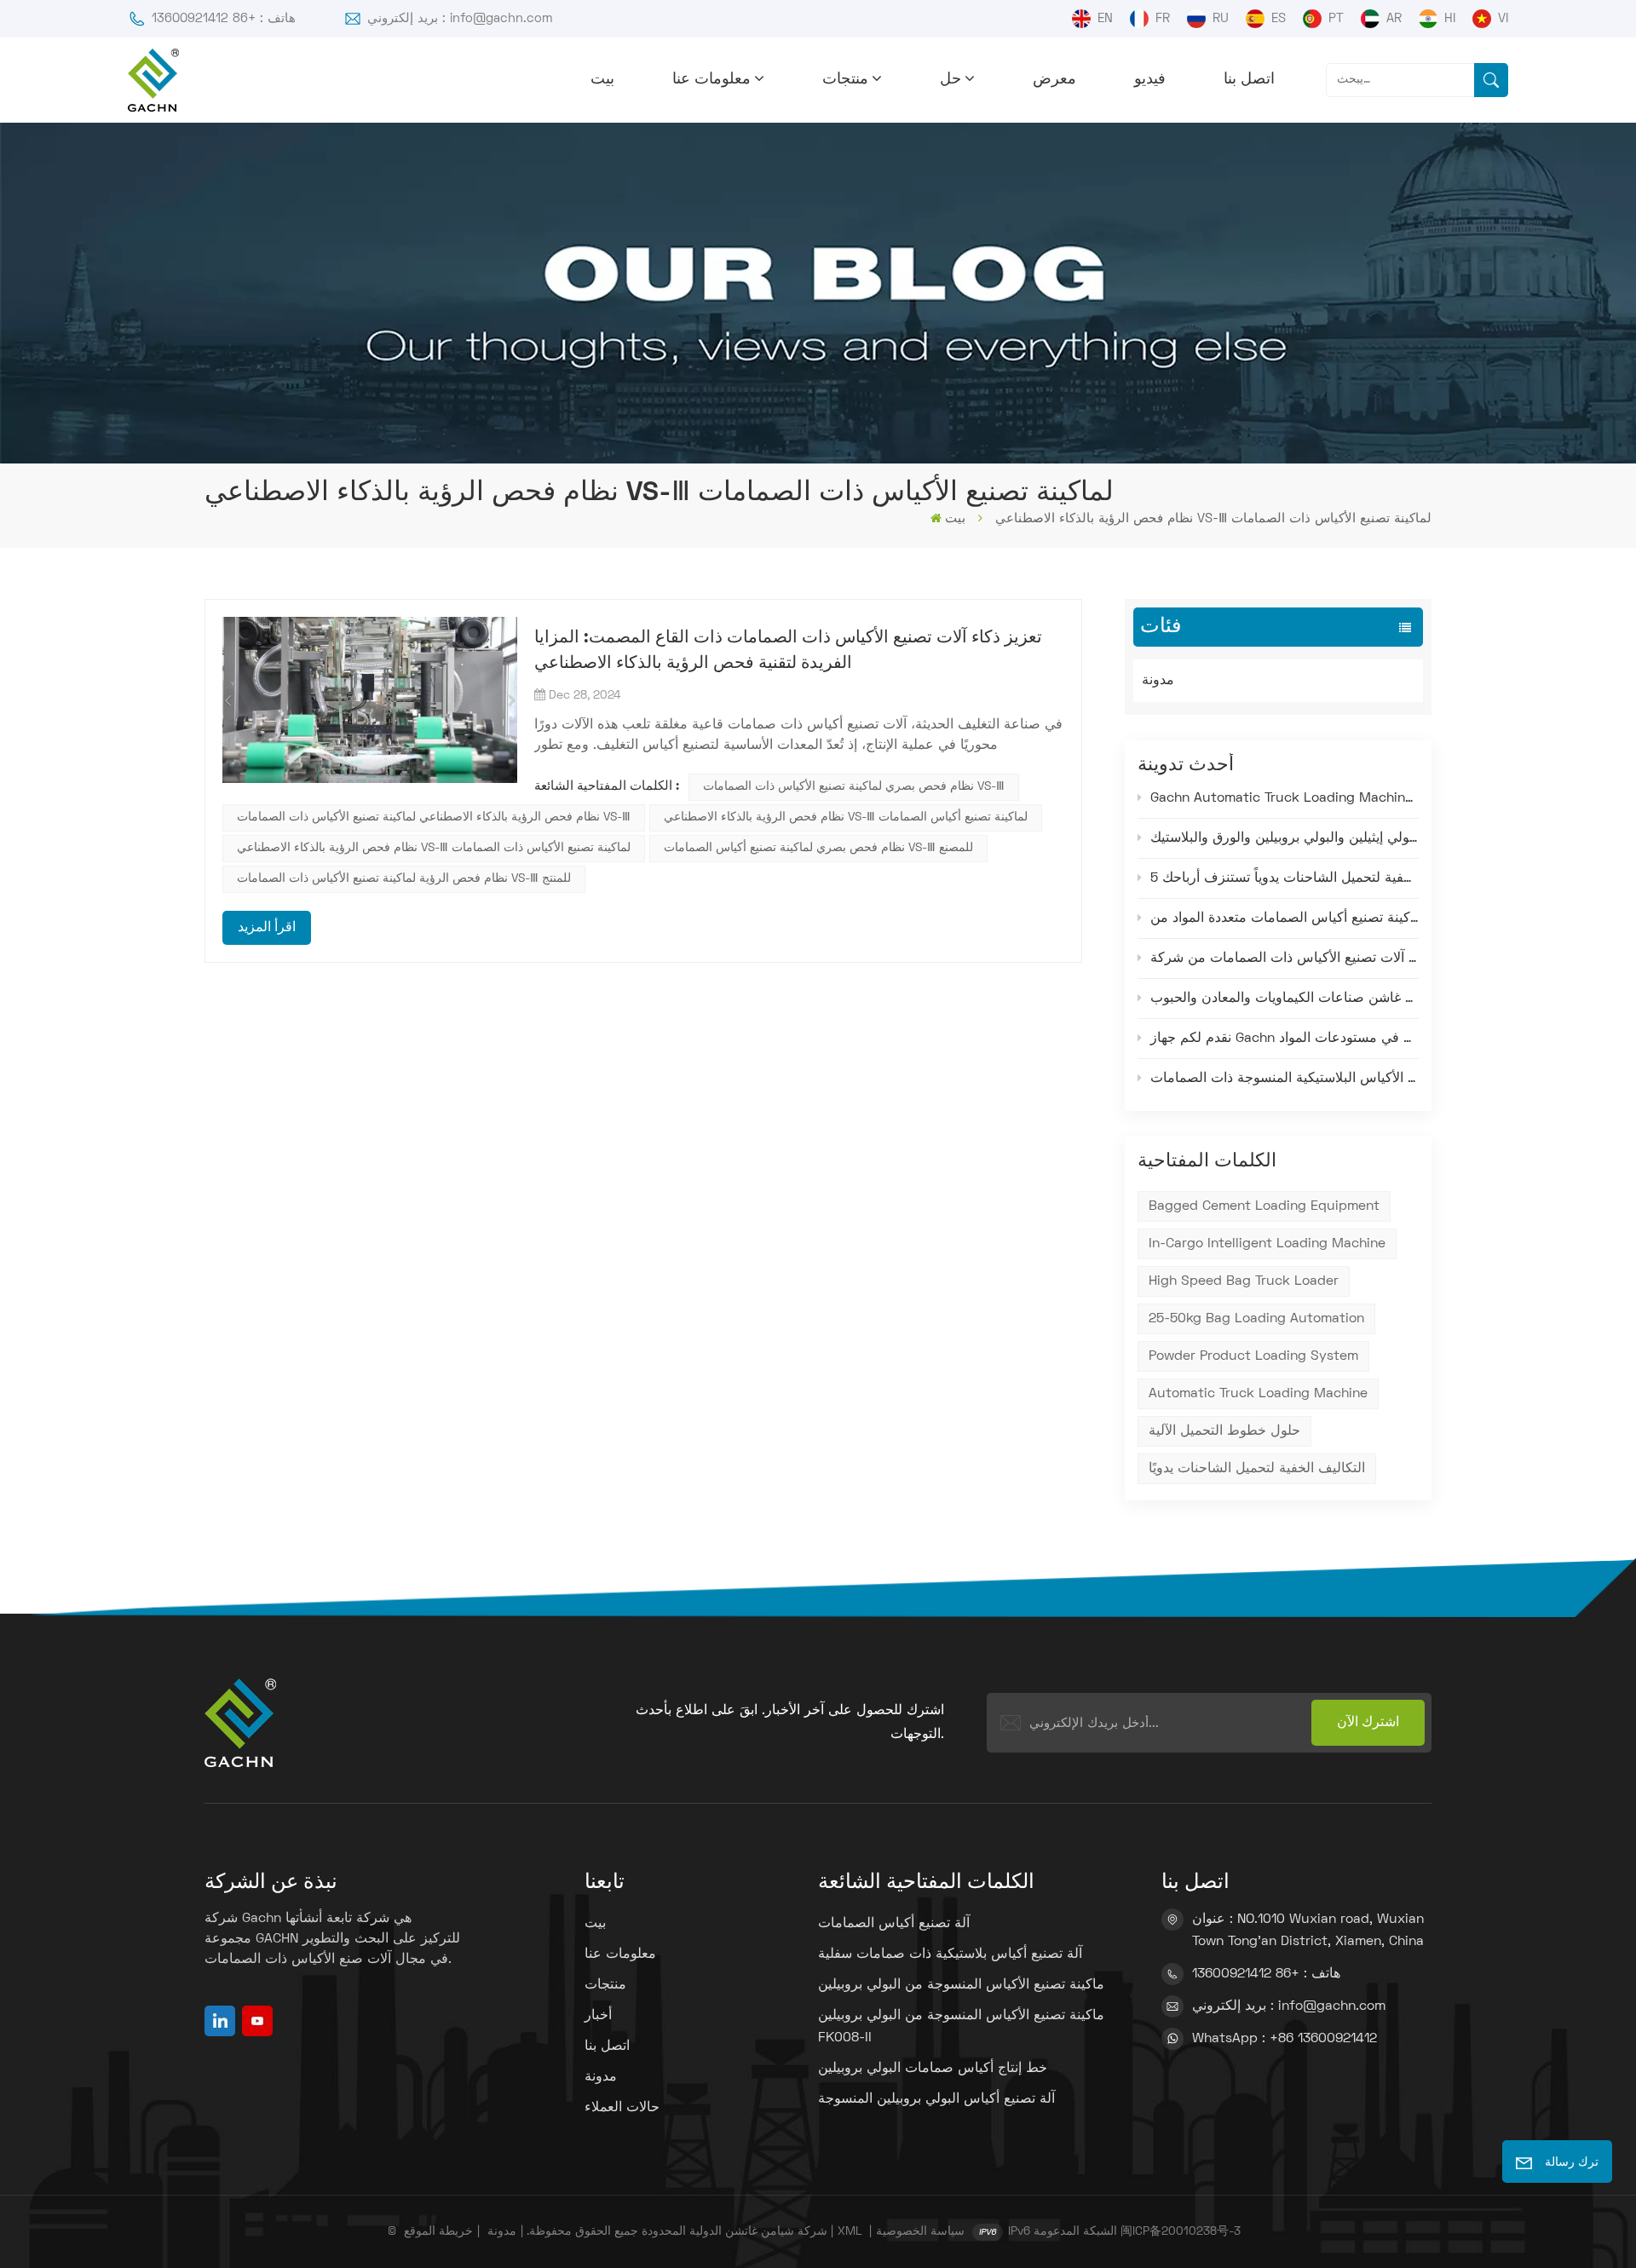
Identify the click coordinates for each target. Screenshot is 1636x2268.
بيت (602, 80)
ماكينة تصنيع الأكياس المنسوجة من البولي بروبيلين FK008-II (961, 2027)
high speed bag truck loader (1244, 1281)
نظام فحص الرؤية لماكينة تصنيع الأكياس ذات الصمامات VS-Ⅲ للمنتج (404, 879)
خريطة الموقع (438, 2232)
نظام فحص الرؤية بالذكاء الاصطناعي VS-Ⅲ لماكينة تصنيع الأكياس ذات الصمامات (434, 848)
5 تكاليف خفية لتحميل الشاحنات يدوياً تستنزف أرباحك (1285, 878)
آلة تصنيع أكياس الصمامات (894, 1924)
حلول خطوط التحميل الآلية (1224, 1431)
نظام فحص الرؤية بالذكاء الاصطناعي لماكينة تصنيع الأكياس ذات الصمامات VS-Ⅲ (434, 817)
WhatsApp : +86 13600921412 (1285, 2039)
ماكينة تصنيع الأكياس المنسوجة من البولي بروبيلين (961, 1985)
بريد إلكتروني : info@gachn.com (460, 19)
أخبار (598, 2016)
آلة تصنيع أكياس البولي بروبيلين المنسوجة (936, 2099)
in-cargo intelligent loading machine (1267, 1244)
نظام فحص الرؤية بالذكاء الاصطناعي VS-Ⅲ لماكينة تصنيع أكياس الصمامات (846, 817)
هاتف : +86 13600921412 (224, 19)
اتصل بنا (1249, 80)
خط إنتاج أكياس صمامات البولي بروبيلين (933, 2069)
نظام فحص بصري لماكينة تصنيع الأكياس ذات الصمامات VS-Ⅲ (854, 787)
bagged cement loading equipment (1264, 1206)
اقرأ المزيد (267, 928)
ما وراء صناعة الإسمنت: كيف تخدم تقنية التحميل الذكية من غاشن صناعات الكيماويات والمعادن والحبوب (1285, 999)
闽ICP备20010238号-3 (1181, 2232)
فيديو (1150, 80)
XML (850, 2232)
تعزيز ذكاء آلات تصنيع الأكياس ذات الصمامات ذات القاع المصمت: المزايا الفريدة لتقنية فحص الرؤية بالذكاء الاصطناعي (788, 651)
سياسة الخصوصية (920, 2232)
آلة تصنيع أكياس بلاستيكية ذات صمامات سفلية (950, 1954)
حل (950, 80)
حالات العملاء (622, 2108)
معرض (1054, 80)
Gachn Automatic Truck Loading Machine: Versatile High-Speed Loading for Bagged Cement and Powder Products (1285, 798)
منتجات (845, 80)
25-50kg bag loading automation (1256, 1319)
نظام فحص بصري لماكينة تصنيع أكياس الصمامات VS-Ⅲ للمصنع (818, 848)
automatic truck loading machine (1258, 1394)
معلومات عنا (711, 80)
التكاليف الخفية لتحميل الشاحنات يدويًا (1257, 1469)
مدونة (1158, 681)
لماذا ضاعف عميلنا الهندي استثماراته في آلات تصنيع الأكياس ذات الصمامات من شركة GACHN (1285, 958)
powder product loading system (1253, 1356)
